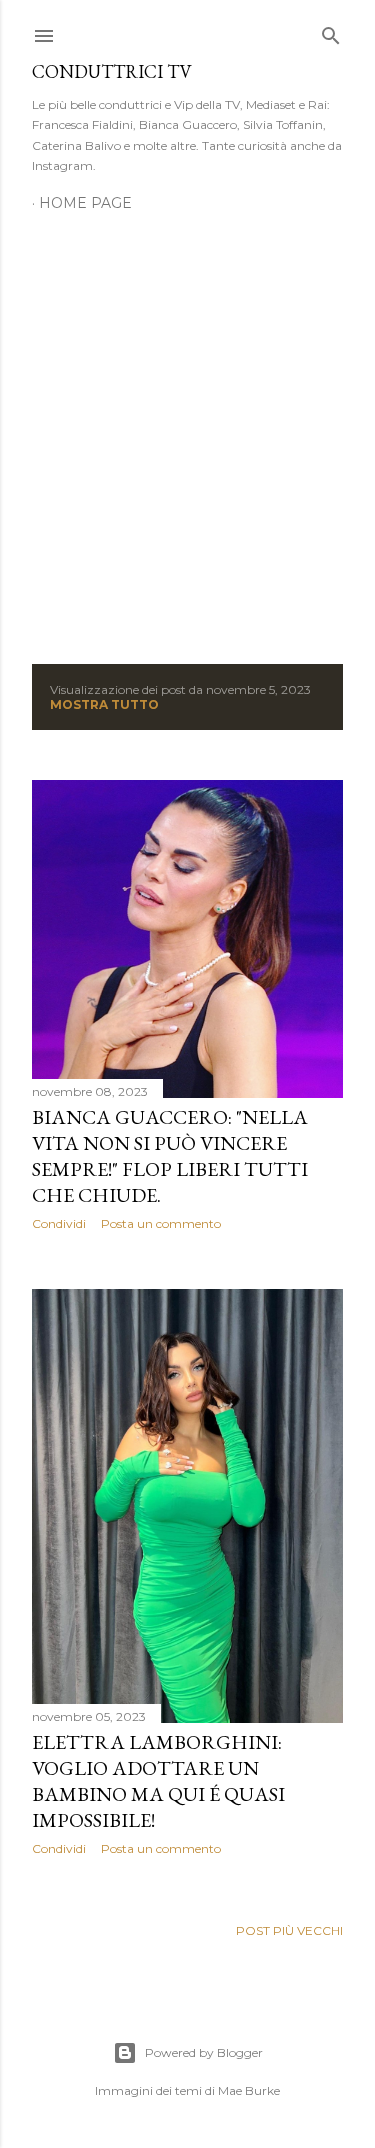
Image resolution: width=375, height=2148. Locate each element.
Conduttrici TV (112, 71)
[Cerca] (331, 31)
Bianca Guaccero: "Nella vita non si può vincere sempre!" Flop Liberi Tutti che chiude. (170, 1156)
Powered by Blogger (204, 2052)
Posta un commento (161, 1223)
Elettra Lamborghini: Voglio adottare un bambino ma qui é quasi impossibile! (158, 1781)
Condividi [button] (59, 1223)
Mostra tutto (104, 704)
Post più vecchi (289, 1930)
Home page (85, 203)
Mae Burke (249, 2090)
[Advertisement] (187, 426)
